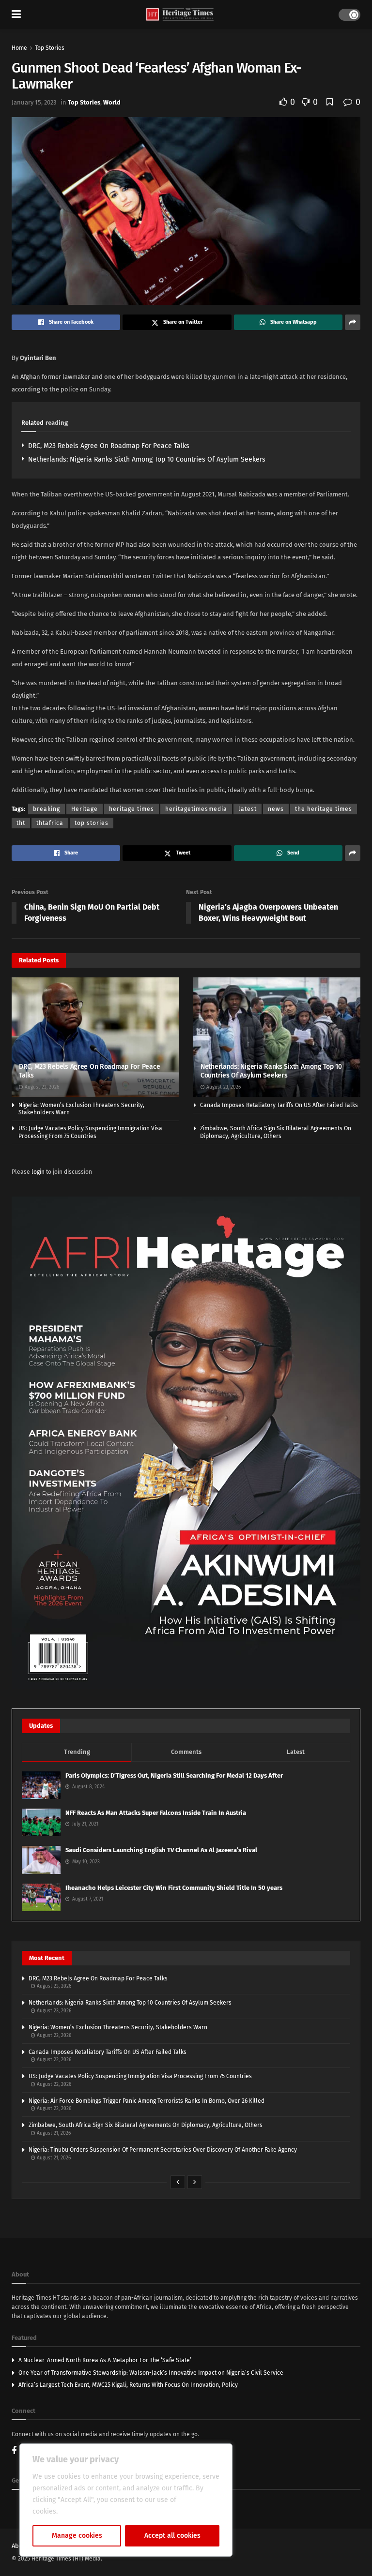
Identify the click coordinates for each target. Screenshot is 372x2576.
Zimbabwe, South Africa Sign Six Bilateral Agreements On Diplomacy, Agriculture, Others (276, 1132)
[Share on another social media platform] (353, 322)
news (276, 809)
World (112, 102)
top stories (92, 823)
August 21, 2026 (53, 2133)
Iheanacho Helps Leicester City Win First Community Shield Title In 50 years (174, 1888)
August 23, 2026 (41, 1087)
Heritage (85, 809)
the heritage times (324, 809)
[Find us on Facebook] (14, 2451)
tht (21, 823)
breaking (46, 809)
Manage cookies (77, 2536)
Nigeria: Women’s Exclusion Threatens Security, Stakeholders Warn (118, 2027)
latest (248, 809)
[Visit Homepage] (180, 15)
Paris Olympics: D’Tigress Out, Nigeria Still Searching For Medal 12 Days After (174, 1775)
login (38, 1172)
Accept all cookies (172, 2536)
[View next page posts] (195, 2182)
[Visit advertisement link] (186, 1443)
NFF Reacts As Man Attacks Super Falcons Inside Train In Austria (156, 1813)
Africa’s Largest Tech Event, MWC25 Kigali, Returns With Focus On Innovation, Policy (128, 2385)
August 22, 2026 (53, 2060)
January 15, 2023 (34, 102)
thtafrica (50, 823)
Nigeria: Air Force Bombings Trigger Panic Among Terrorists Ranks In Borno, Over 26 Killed (147, 2101)
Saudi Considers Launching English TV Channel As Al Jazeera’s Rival (161, 1850)
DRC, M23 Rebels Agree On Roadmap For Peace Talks (109, 446)
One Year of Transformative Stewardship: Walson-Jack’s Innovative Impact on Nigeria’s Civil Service (151, 2373)
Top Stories (50, 48)
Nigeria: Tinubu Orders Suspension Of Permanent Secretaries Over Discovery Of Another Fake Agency (163, 2150)
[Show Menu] (16, 15)
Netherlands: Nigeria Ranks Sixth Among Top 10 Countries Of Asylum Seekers (147, 459)
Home (19, 48)
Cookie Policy (81, 2511)
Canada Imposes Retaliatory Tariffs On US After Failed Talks (279, 1105)
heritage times (132, 809)
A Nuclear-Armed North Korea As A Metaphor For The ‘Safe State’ (105, 2360)
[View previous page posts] (178, 2182)
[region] (126, 2500)
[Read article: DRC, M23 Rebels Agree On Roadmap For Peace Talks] (95, 1037)
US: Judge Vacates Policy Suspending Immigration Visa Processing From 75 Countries (90, 1132)
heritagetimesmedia (196, 809)
